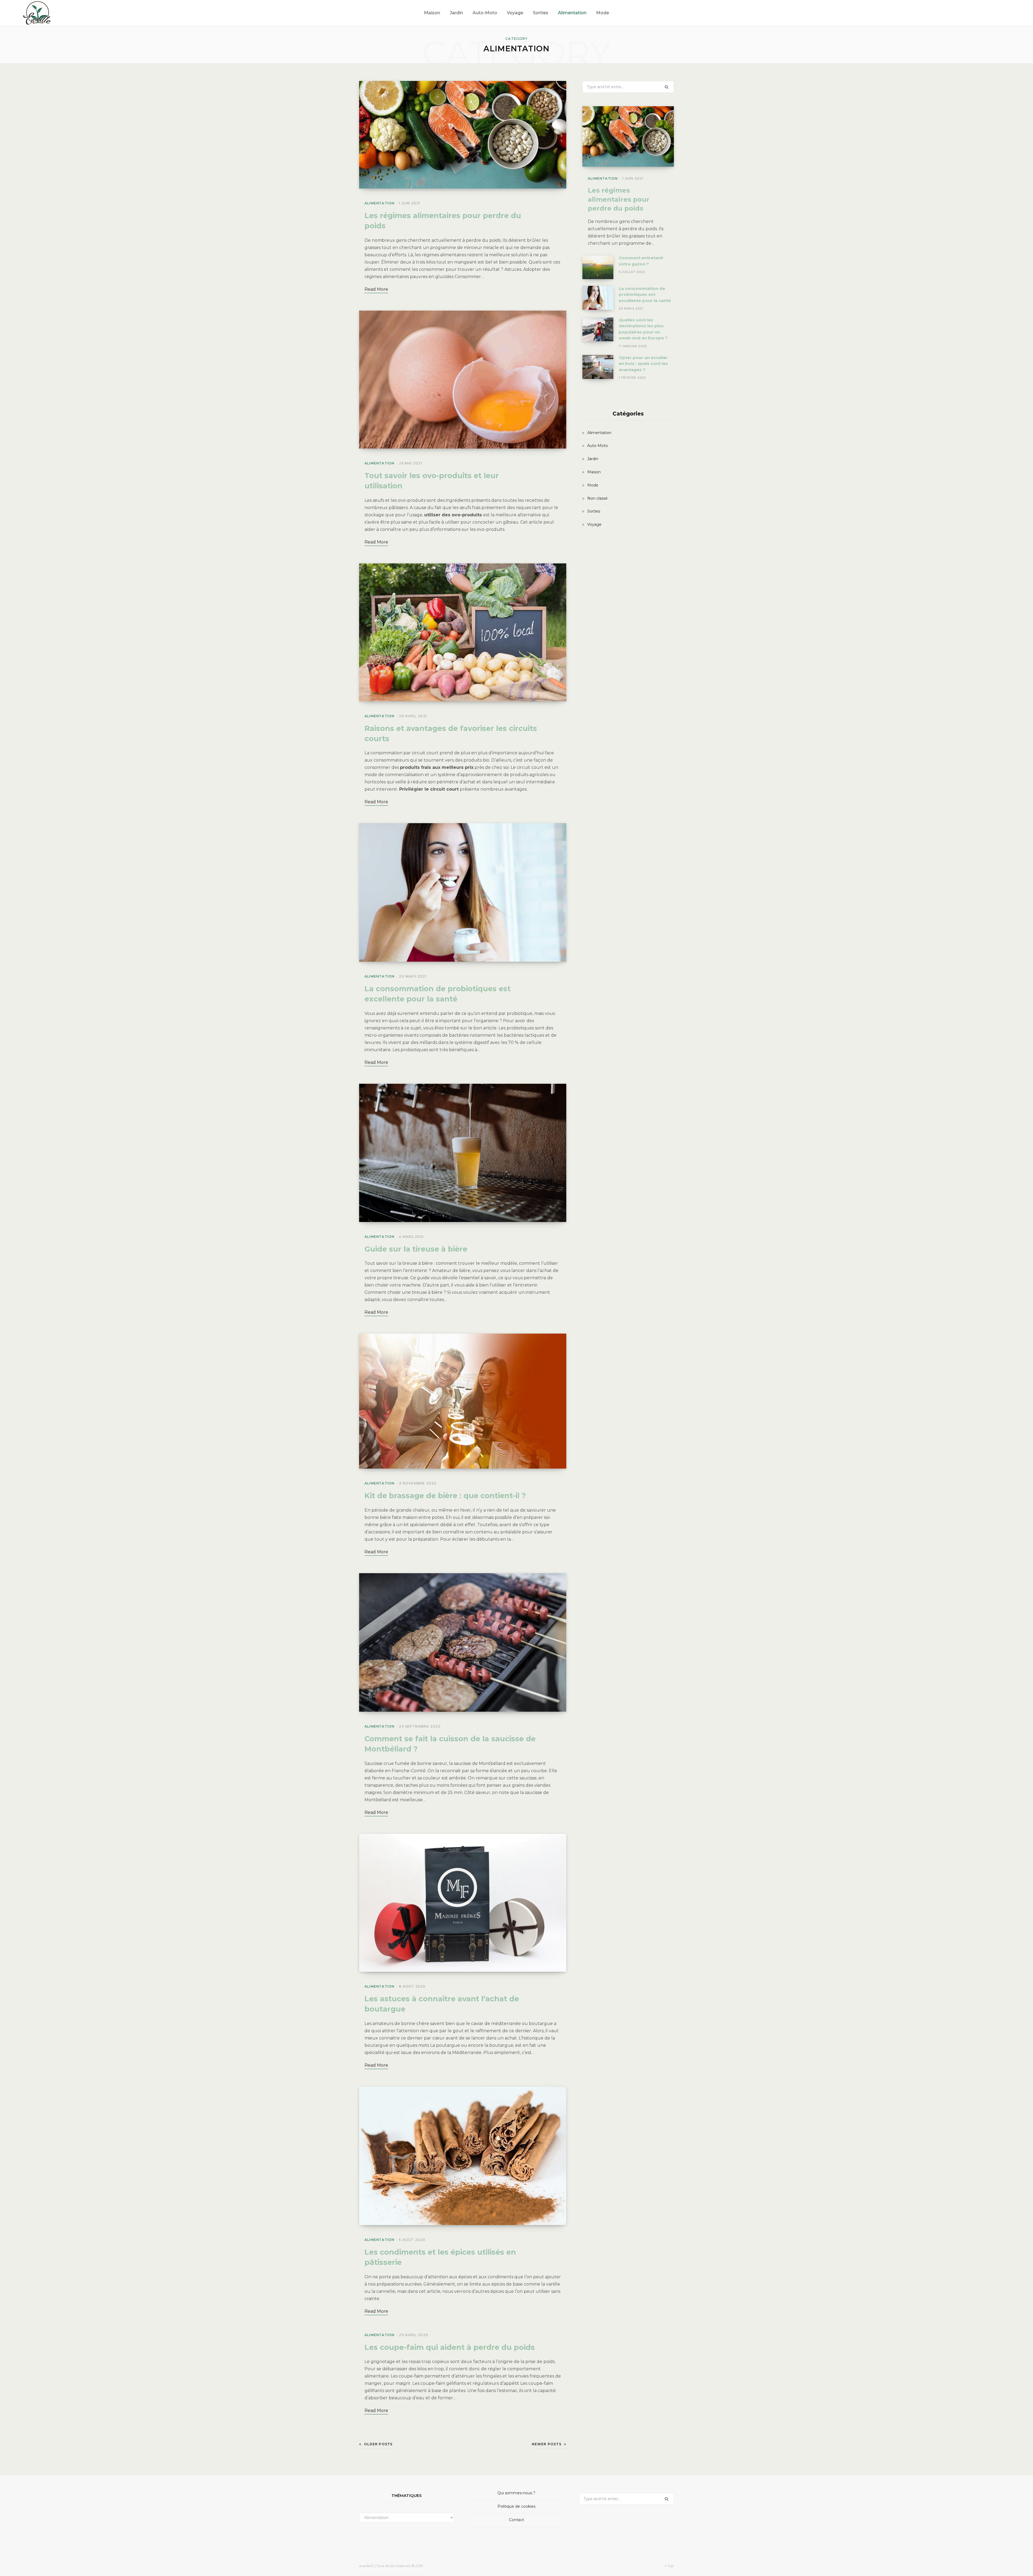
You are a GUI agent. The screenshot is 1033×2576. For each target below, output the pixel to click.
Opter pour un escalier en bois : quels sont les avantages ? (643, 364)
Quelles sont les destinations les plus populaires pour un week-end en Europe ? (643, 329)
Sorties (594, 511)
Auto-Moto (598, 446)
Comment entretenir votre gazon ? (641, 261)
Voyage (594, 524)
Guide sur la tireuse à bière (416, 1249)
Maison (594, 472)
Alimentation (379, 203)
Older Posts (378, 2444)
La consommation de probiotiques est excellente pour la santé (645, 294)
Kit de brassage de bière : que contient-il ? (445, 1496)
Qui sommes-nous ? (516, 2493)
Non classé (597, 498)
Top (670, 2566)
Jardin (593, 459)
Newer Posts (547, 2444)
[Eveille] (38, 13)
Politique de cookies (516, 2506)
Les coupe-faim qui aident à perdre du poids (450, 2347)
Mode (593, 485)
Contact (516, 2520)
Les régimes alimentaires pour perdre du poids (619, 199)
